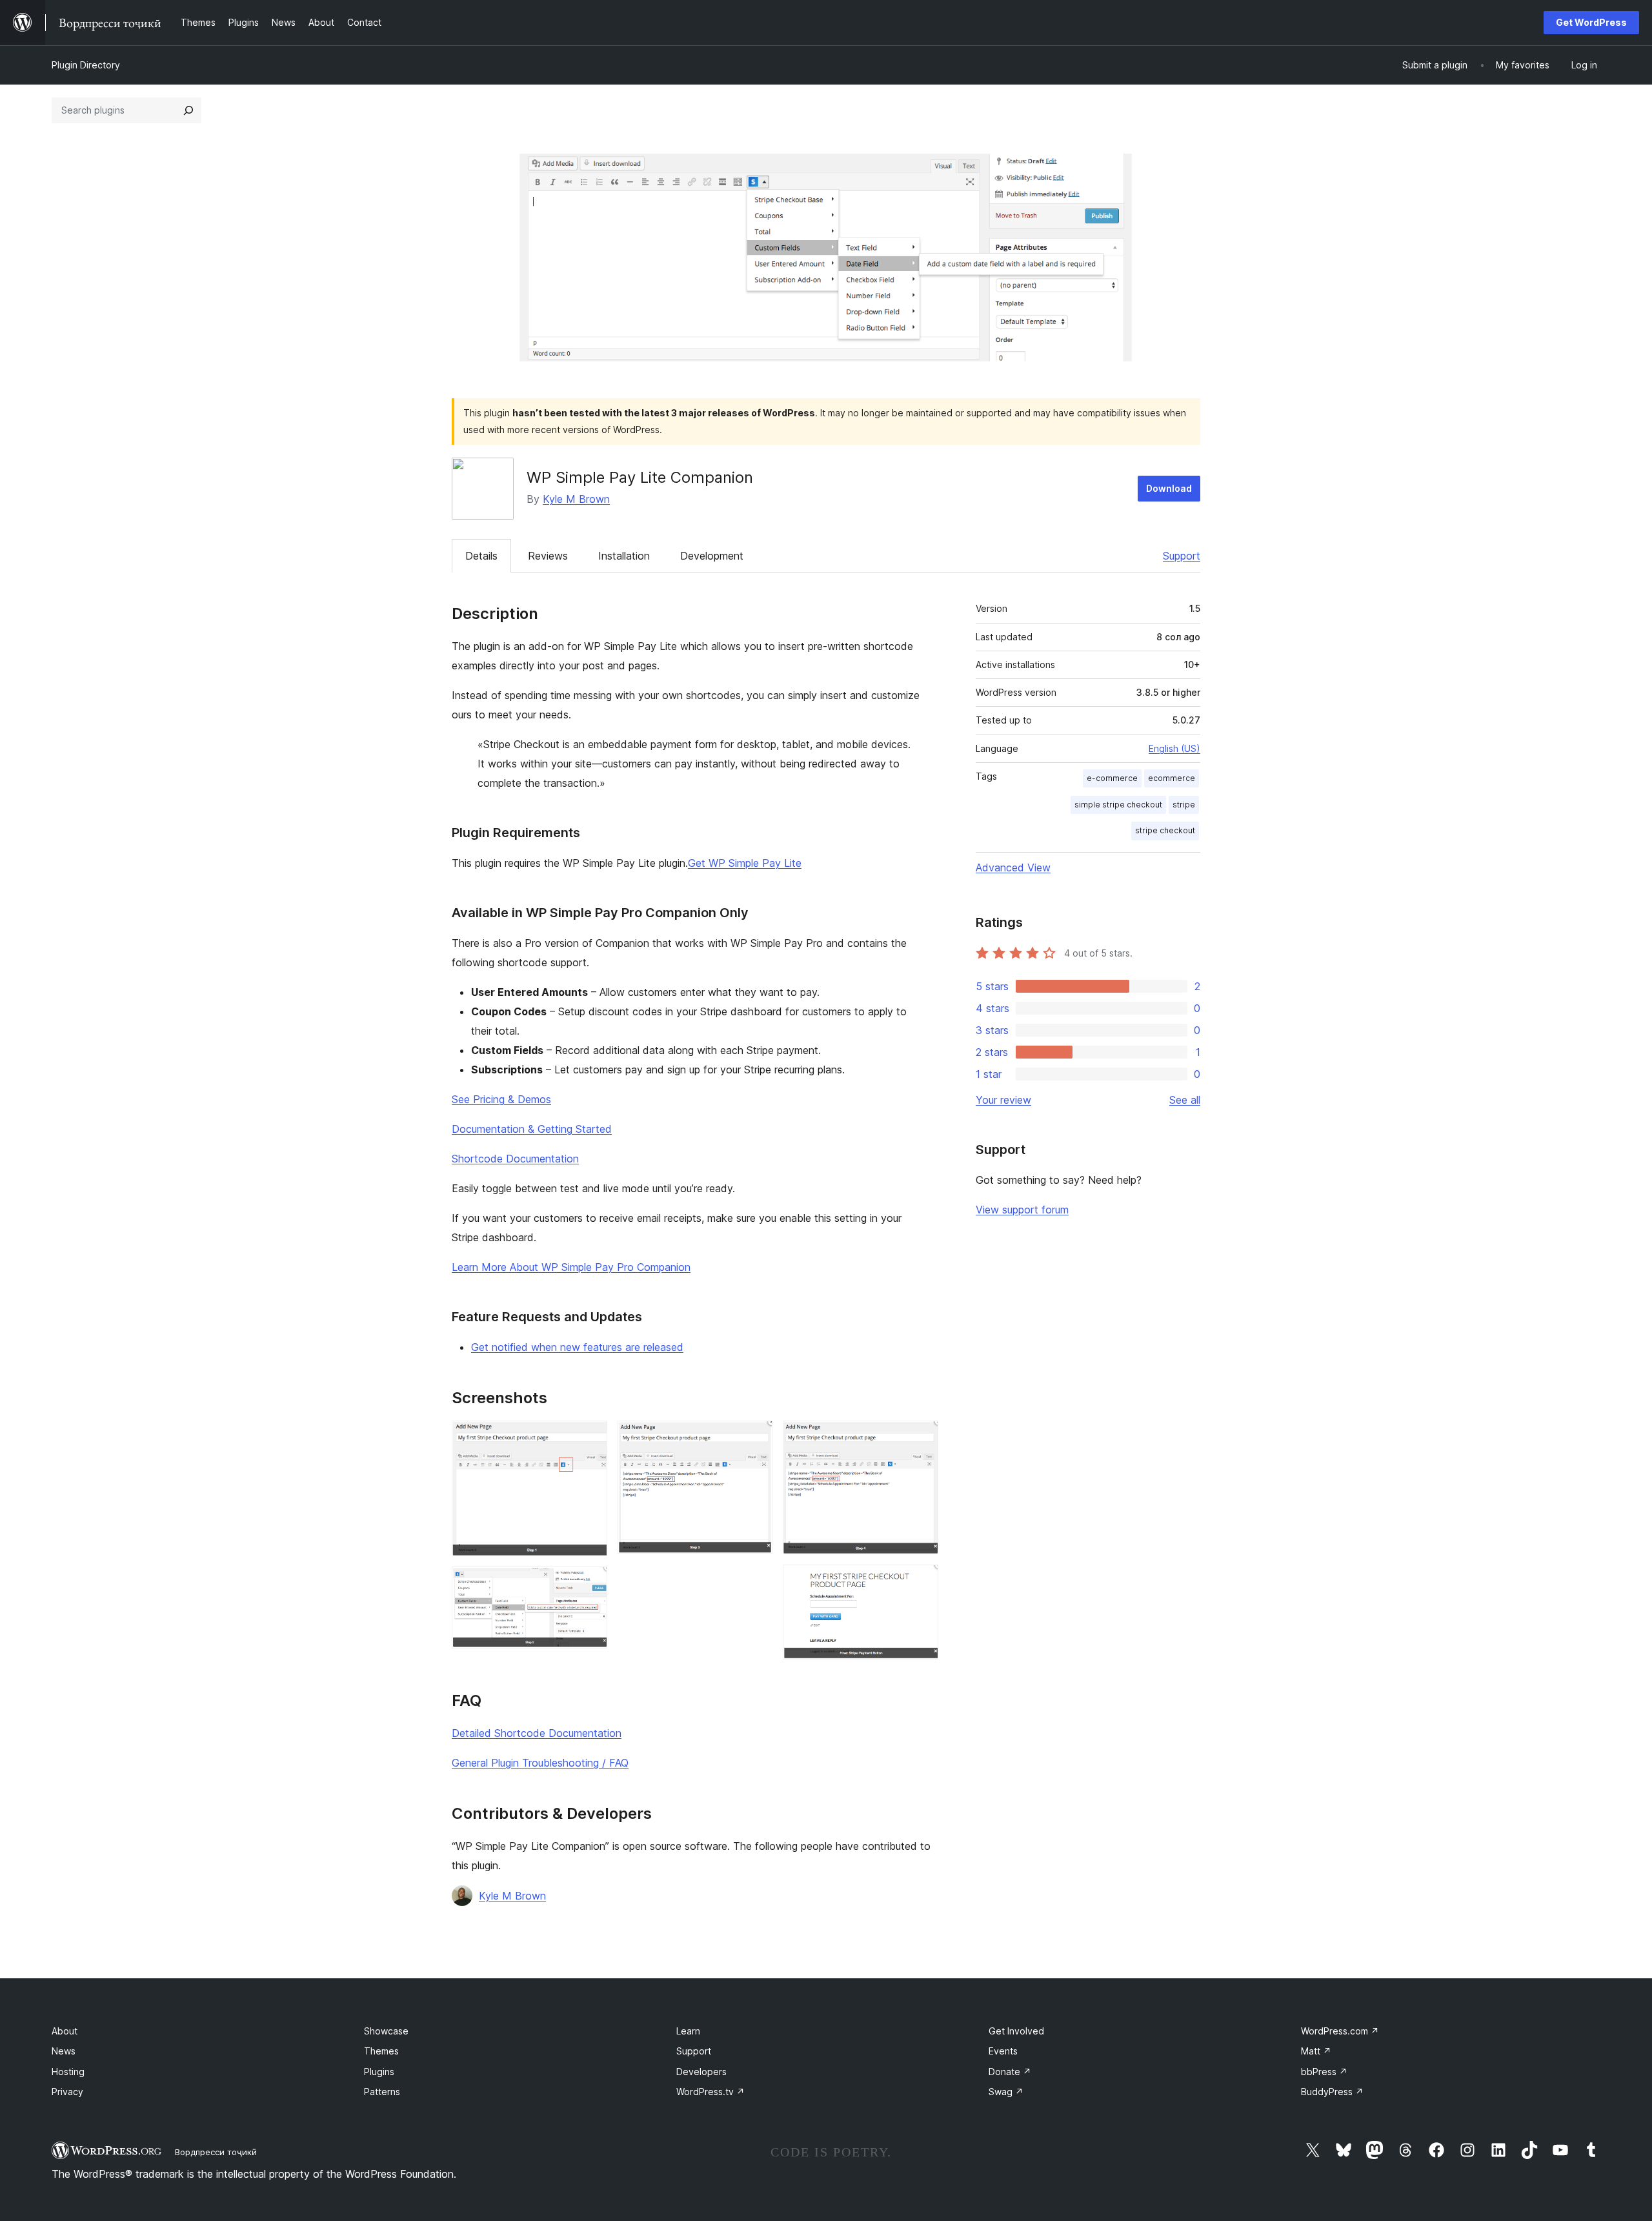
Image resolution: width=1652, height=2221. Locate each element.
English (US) (1174, 748)
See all (1185, 1100)
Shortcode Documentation (515, 1159)
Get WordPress (1591, 22)
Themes (381, 2051)
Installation (624, 556)
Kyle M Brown (576, 499)
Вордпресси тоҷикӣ (216, 2152)
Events (1003, 2051)
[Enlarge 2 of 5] (590, 1584)
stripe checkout (1165, 830)
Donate (1010, 2072)
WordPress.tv (710, 2092)
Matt (1316, 2051)
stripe (1184, 805)
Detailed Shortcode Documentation (537, 1733)
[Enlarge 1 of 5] (590, 1438)
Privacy (67, 2092)
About (65, 2031)
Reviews (548, 556)
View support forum (1022, 1210)
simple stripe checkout (1118, 805)
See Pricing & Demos (501, 1099)
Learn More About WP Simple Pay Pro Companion (571, 1267)
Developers (701, 2072)
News (64, 2051)
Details (481, 556)
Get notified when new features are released (577, 1347)
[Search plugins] (188, 110)
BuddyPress (1332, 2092)
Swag (1006, 2092)
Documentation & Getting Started (532, 1129)
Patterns (382, 2092)
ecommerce (1172, 778)
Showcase (386, 2031)
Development (712, 556)
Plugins (379, 2072)
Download (1169, 488)
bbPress (1324, 2072)
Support (1182, 556)
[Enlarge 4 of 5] (921, 1438)
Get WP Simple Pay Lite (745, 863)
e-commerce (1112, 778)
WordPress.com (1340, 2031)
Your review (1003, 1100)
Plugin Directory (86, 65)
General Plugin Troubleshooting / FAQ (540, 1763)
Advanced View (1013, 867)
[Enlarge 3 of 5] (755, 1438)
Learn (688, 2031)
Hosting (68, 2072)
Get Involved (1016, 2031)
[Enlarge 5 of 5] (921, 1582)
